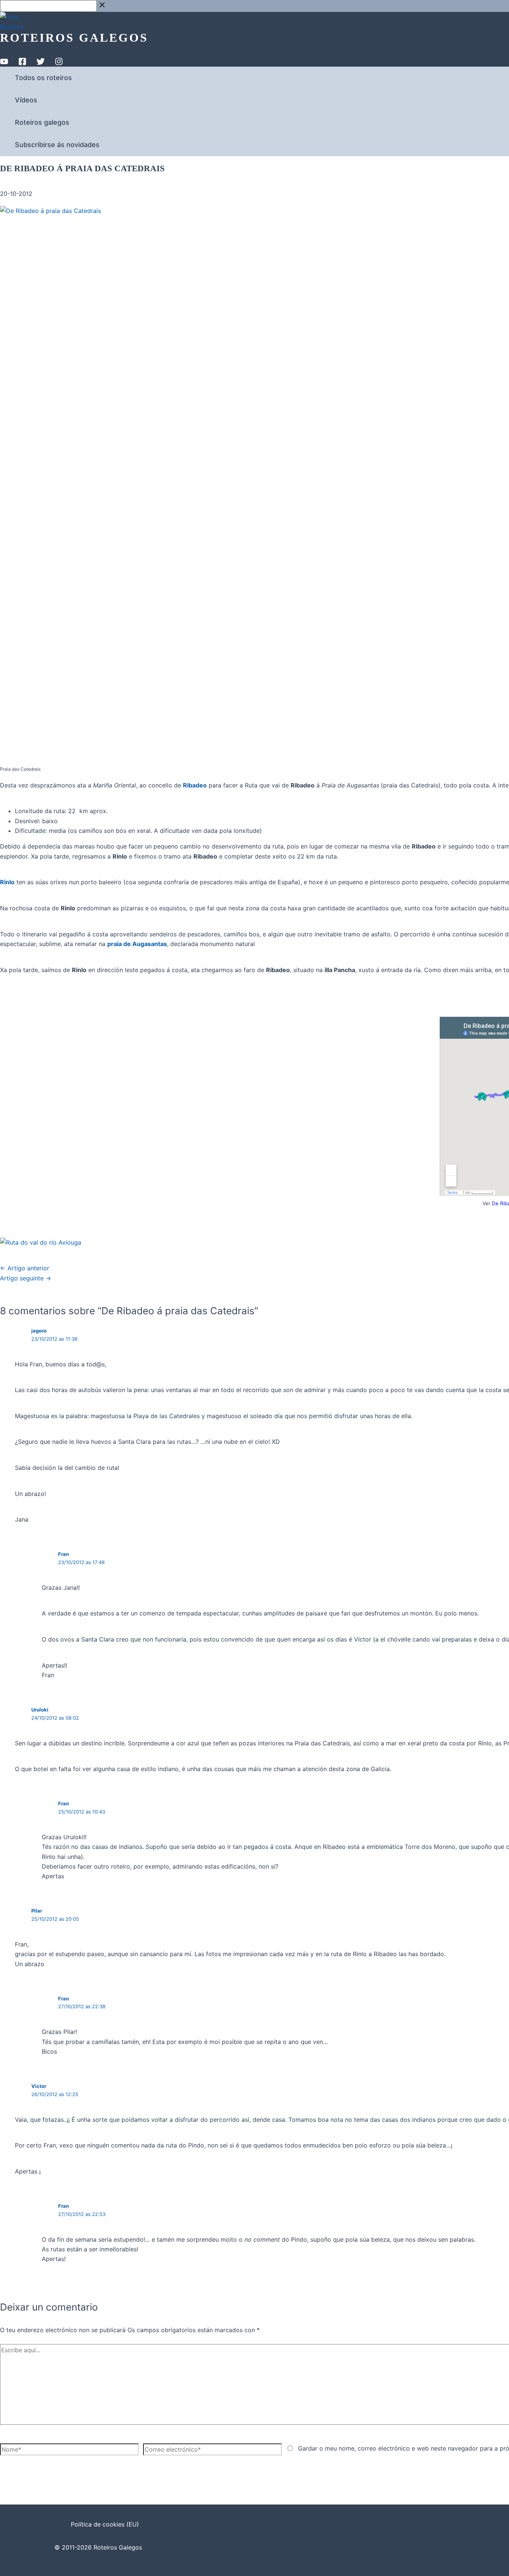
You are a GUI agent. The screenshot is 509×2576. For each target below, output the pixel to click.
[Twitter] (41, 63)
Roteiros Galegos (74, 38)
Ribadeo (195, 785)
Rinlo (7, 882)
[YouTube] (4, 63)
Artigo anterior (25, 1268)
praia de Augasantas (137, 944)
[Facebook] (22, 63)
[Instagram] (59, 63)
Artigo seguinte (26, 1278)
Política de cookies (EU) (105, 2524)
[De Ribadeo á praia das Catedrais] (41, 1242)
